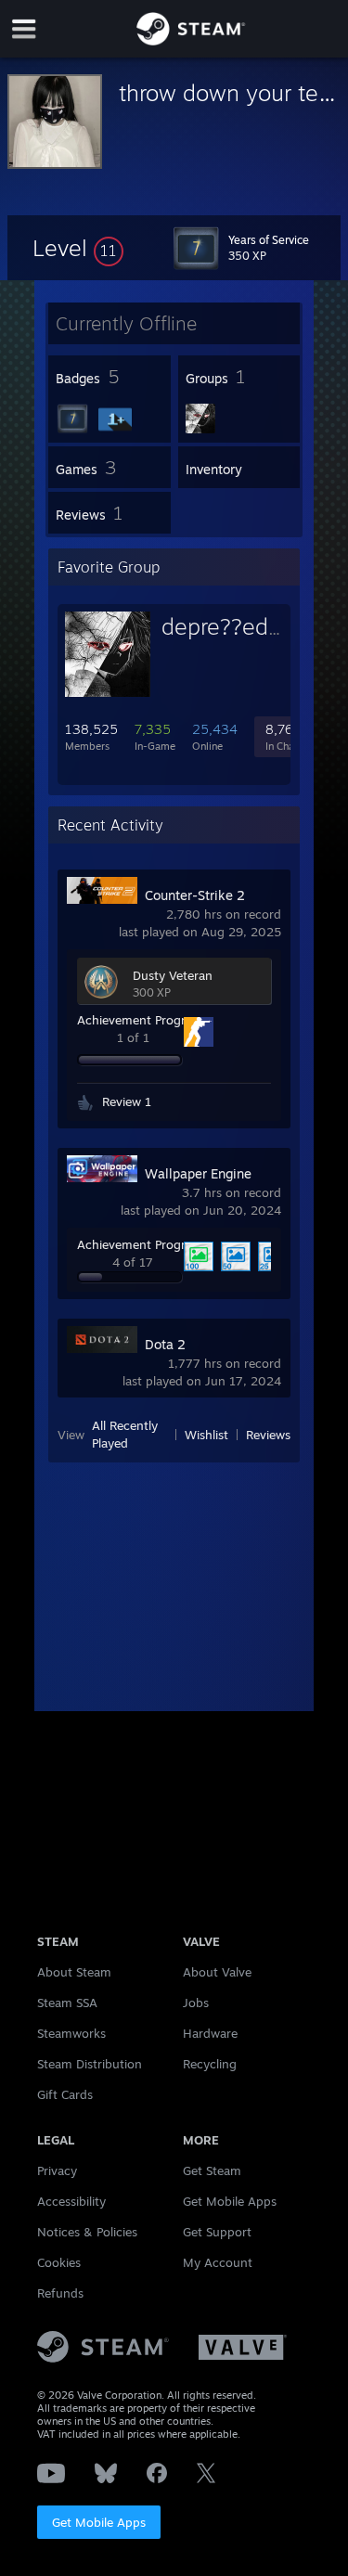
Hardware (210, 2033)
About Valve (217, 1972)
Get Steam (212, 2170)
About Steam (74, 1972)
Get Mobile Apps (99, 2522)
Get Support (217, 2232)
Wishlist (206, 1435)
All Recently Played (125, 1434)
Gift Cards (65, 2094)
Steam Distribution (90, 2064)
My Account (218, 2262)
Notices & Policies (87, 2232)
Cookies (59, 2262)
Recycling (210, 2064)
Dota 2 (165, 1344)
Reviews (268, 1435)
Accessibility (71, 2201)
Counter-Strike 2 (195, 895)
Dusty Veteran (173, 975)
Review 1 (127, 1101)
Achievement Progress (140, 1020)
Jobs (196, 2003)
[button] (78, 248)
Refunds (60, 2293)
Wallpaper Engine (198, 1173)
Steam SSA (67, 2003)
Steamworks (71, 2033)
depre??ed (215, 626)
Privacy (57, 2170)
